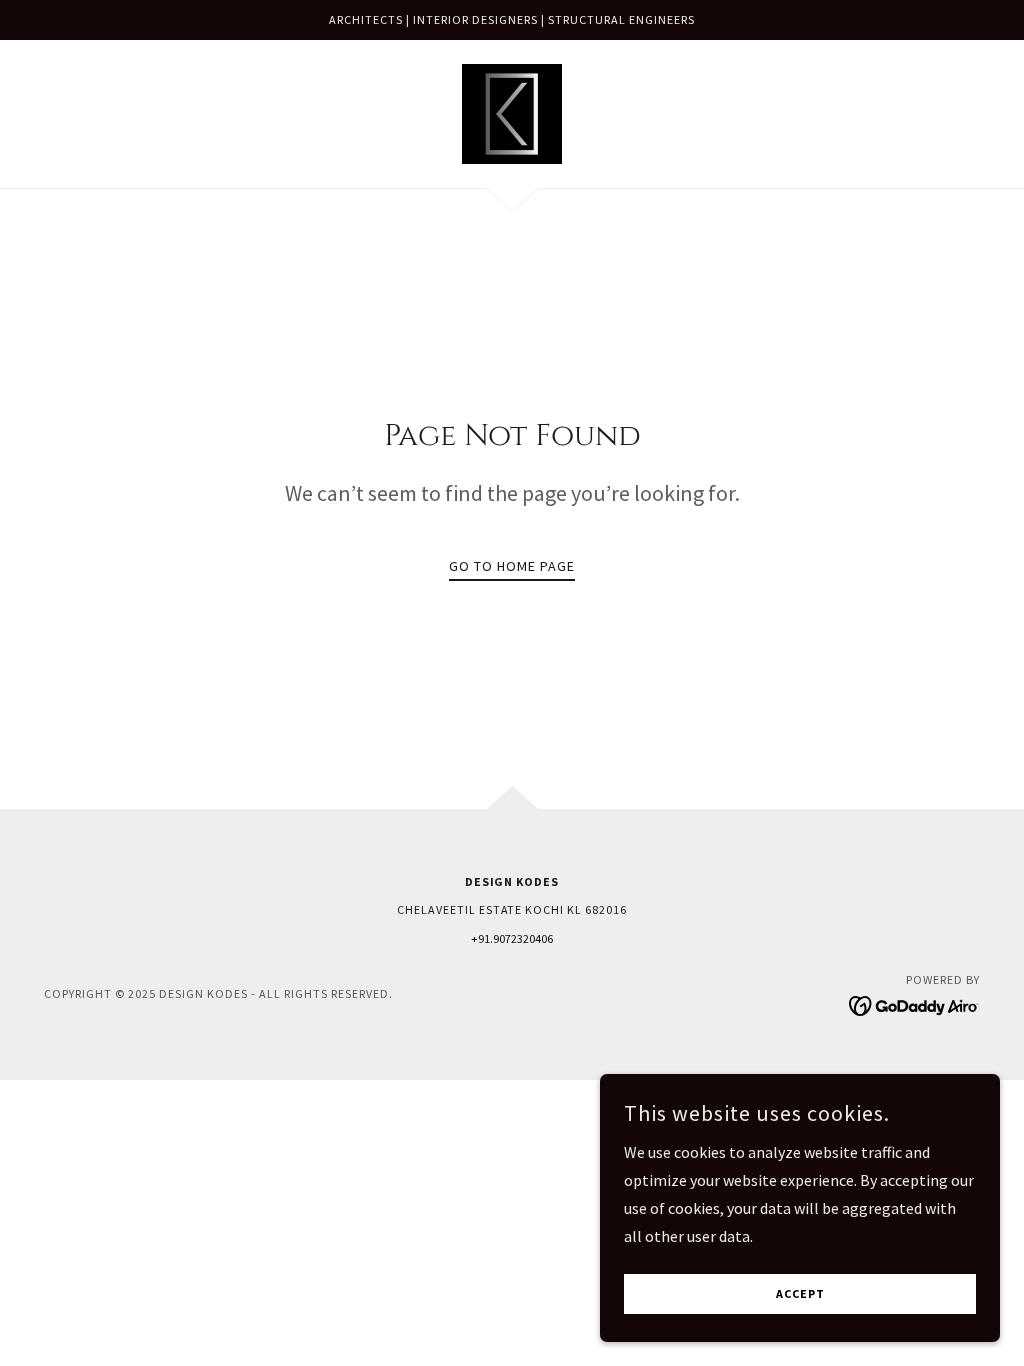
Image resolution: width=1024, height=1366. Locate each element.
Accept (800, 1294)
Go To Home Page (512, 566)
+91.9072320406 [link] (512, 938)
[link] (512, 112)
